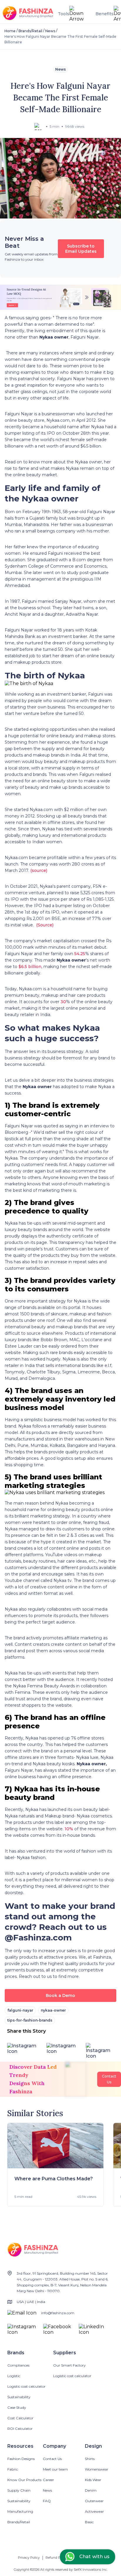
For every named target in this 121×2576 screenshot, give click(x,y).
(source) (38, 870)
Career (48, 2480)
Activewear (94, 2511)
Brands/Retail (30, 31)
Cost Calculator (20, 2418)
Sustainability (19, 2397)
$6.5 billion (29, 967)
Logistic (14, 2376)
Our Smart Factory (69, 2365)
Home (10, 31)
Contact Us (52, 2459)
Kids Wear (93, 2480)
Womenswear (97, 2469)
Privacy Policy (29, 2558)
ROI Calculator (20, 2429)
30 (63, 1002)
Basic (89, 2522)
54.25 (79, 954)
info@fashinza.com (58, 2313)
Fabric (13, 2469)
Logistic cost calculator (26, 2386)
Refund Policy (57, 2558)
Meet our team (55, 2469)
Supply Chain (19, 2490)
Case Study (17, 2407)
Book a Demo (60, 1995)
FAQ (47, 2501)
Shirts (90, 2459)
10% (68, 1829)
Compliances (18, 2365)
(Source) (44, 925)
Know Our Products (24, 2480)
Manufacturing (20, 2511)
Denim (91, 2490)
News (50, 31)
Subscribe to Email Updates (81, 249)
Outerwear (94, 2501)
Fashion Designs (21, 2459)
